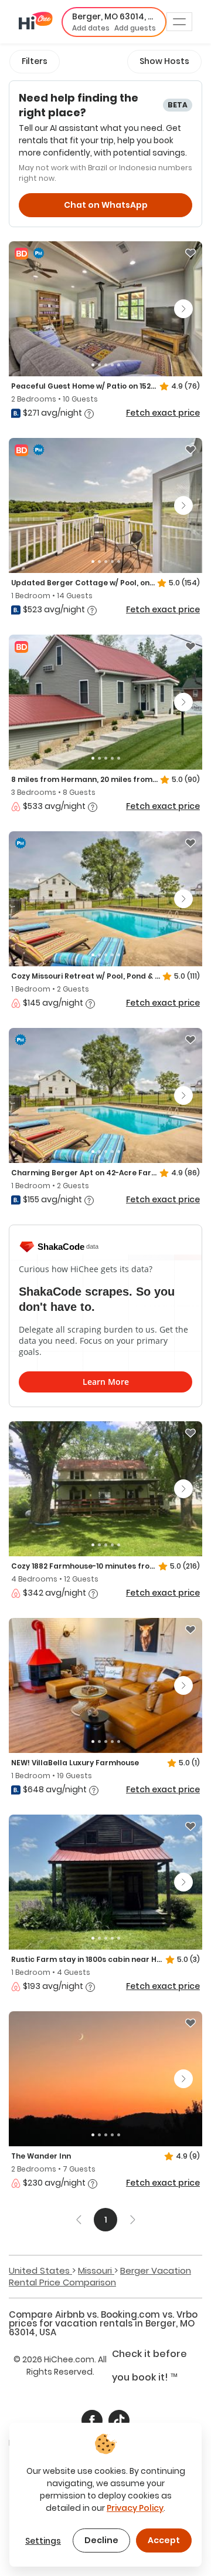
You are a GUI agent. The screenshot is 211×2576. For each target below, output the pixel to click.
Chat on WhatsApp (106, 205)
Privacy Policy (135, 2508)
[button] (114, 22)
